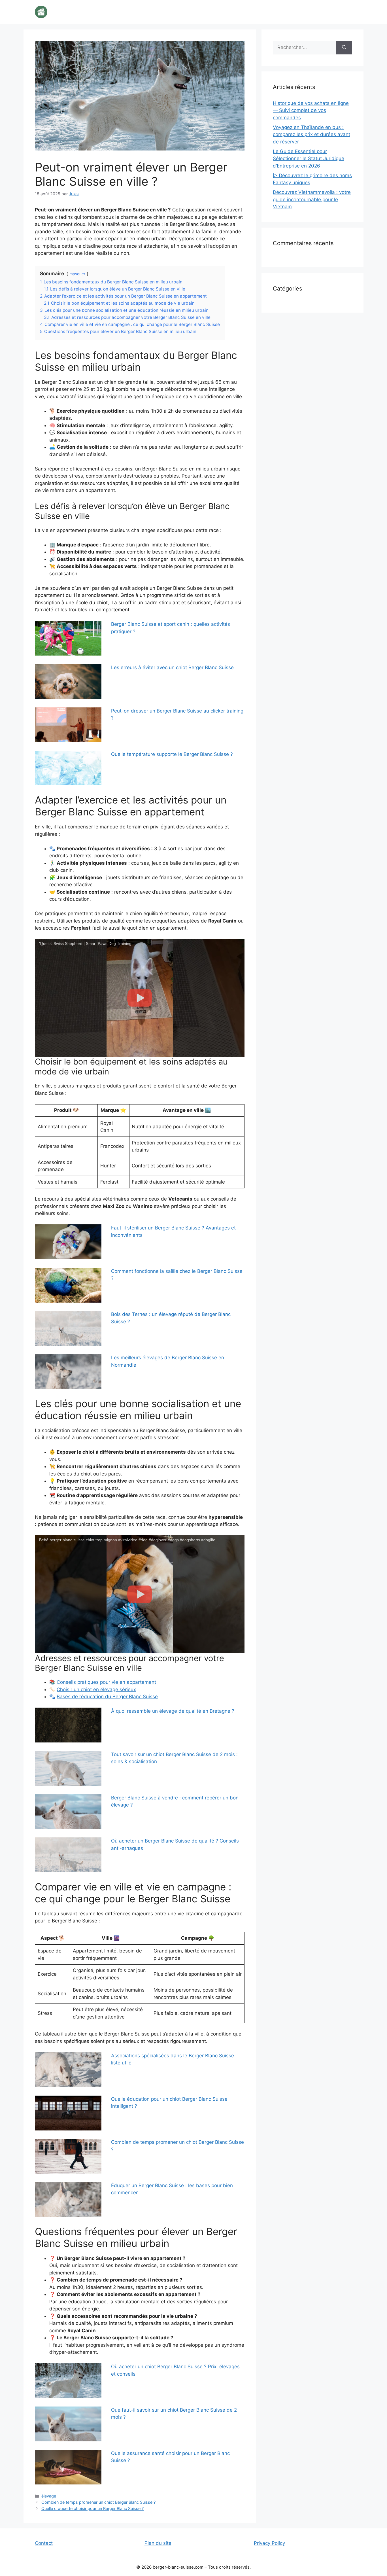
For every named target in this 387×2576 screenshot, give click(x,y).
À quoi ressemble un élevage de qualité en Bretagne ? (173, 1711)
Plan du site (158, 2543)
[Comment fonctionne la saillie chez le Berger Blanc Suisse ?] (68, 1285)
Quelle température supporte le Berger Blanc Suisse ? (172, 754)
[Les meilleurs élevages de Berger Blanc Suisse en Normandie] (68, 1372)
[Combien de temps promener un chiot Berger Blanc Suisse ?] (68, 2156)
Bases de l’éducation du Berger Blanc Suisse (107, 1697)
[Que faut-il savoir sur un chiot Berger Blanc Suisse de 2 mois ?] (68, 2424)
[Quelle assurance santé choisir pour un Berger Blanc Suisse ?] (68, 2467)
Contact (44, 2543)
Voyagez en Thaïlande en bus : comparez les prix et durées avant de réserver (311, 134)
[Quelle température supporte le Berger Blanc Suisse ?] (68, 768)
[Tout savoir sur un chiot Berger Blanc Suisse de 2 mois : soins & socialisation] (68, 1768)
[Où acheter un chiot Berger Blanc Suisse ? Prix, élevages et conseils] (68, 2381)
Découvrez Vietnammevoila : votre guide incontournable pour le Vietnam (312, 199)
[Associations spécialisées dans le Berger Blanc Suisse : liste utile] (68, 2070)
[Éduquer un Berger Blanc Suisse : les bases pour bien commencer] (68, 2199)
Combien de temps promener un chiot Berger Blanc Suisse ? (98, 2502)
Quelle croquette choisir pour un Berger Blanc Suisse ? (93, 2508)
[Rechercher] (344, 48)
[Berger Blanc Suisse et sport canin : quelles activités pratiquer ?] (68, 638)
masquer (77, 274)
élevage (49, 2496)
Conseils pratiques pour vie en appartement (106, 1682)
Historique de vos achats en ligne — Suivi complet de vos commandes (311, 110)
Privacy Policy (269, 2543)
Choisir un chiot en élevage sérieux (96, 1689)
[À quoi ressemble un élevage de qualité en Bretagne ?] (68, 1725)
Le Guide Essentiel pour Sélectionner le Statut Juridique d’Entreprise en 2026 (309, 159)
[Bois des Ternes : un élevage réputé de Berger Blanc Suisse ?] (68, 1328)
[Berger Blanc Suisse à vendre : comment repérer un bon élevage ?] (68, 1812)
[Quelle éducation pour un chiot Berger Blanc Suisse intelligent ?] (68, 2113)
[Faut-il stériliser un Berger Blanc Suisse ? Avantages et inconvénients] (68, 1242)
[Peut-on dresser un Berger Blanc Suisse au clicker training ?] (68, 725)
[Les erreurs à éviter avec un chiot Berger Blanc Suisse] (68, 681)
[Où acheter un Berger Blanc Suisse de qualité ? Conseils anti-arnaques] (68, 1855)
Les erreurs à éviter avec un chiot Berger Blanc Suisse (172, 667)
